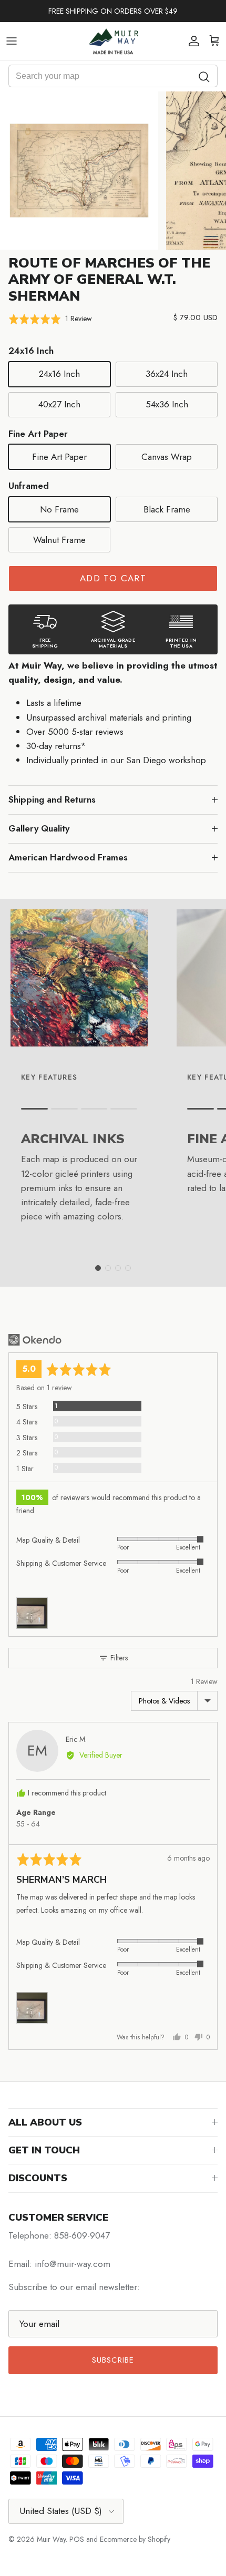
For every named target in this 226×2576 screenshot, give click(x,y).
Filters (118, 1658)
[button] (50, 319)
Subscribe (113, 2360)
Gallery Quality (39, 828)
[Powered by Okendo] (35, 1340)
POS (77, 2539)
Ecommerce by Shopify (135, 2539)
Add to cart (113, 578)
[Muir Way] (113, 41)
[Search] (204, 76)
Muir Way (51, 2539)
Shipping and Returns (52, 799)
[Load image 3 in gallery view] (79, 171)
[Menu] (12, 41)
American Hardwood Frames (68, 857)
